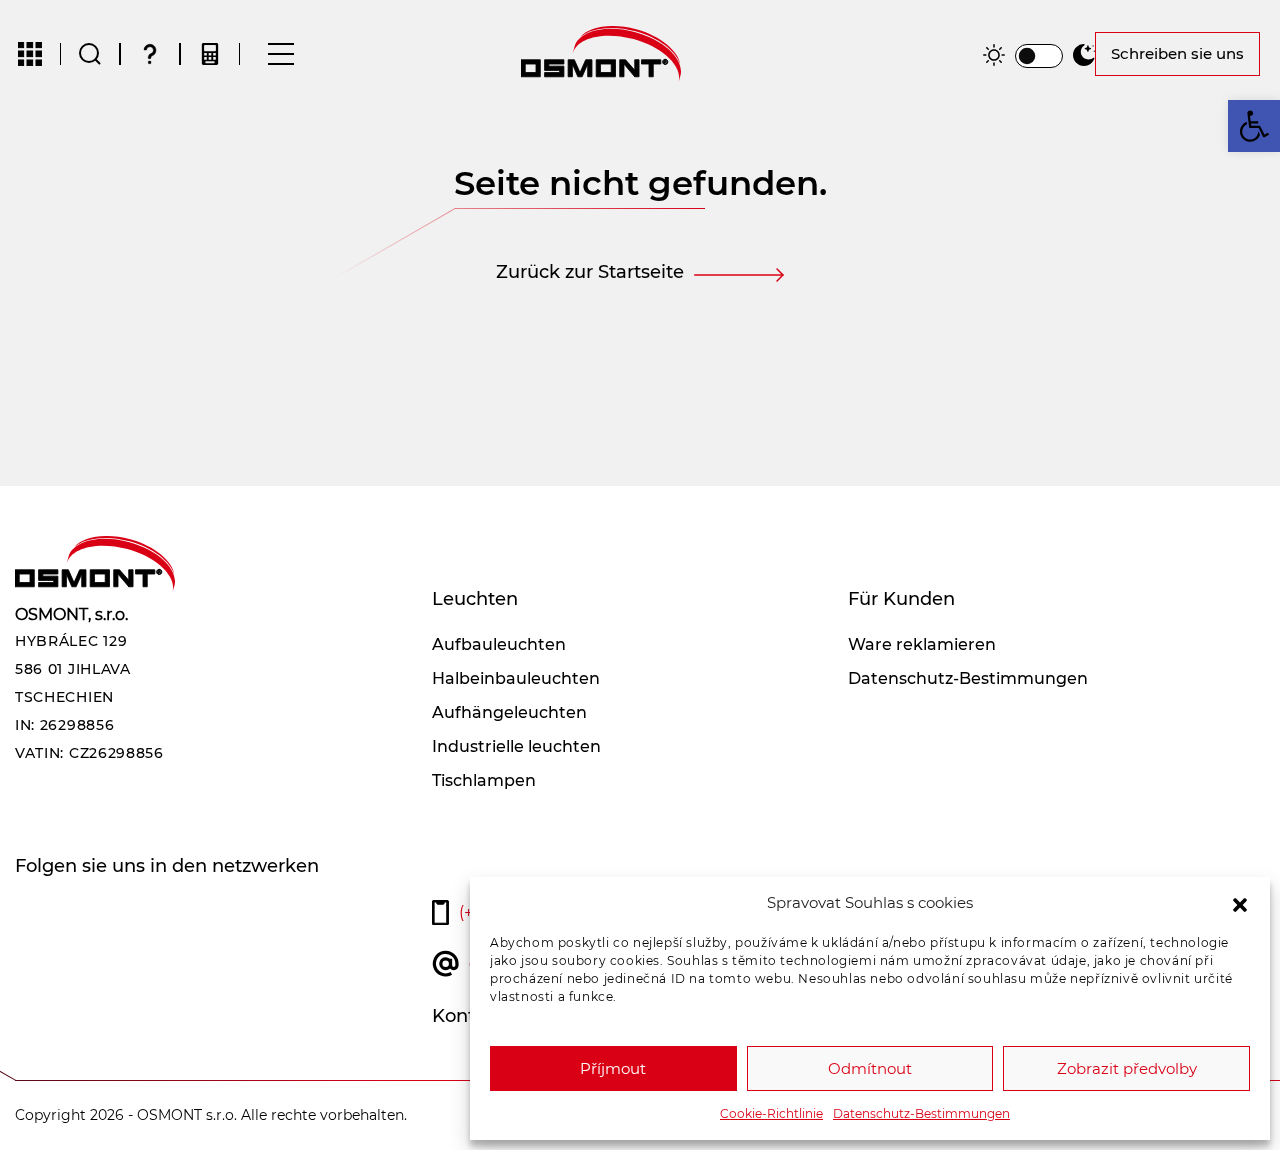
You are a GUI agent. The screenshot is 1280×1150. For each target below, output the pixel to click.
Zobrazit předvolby (1127, 1068)
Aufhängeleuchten (509, 712)
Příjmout (613, 1068)
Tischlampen (484, 780)
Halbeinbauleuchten (516, 678)
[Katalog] (30, 54)
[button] (1240, 903)
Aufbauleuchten (499, 644)
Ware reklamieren (922, 644)
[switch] (1039, 56)
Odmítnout (870, 1068)
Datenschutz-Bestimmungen (921, 1113)
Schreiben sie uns (1177, 53)
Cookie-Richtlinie (771, 1113)
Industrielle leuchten (516, 746)
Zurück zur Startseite (590, 272)
